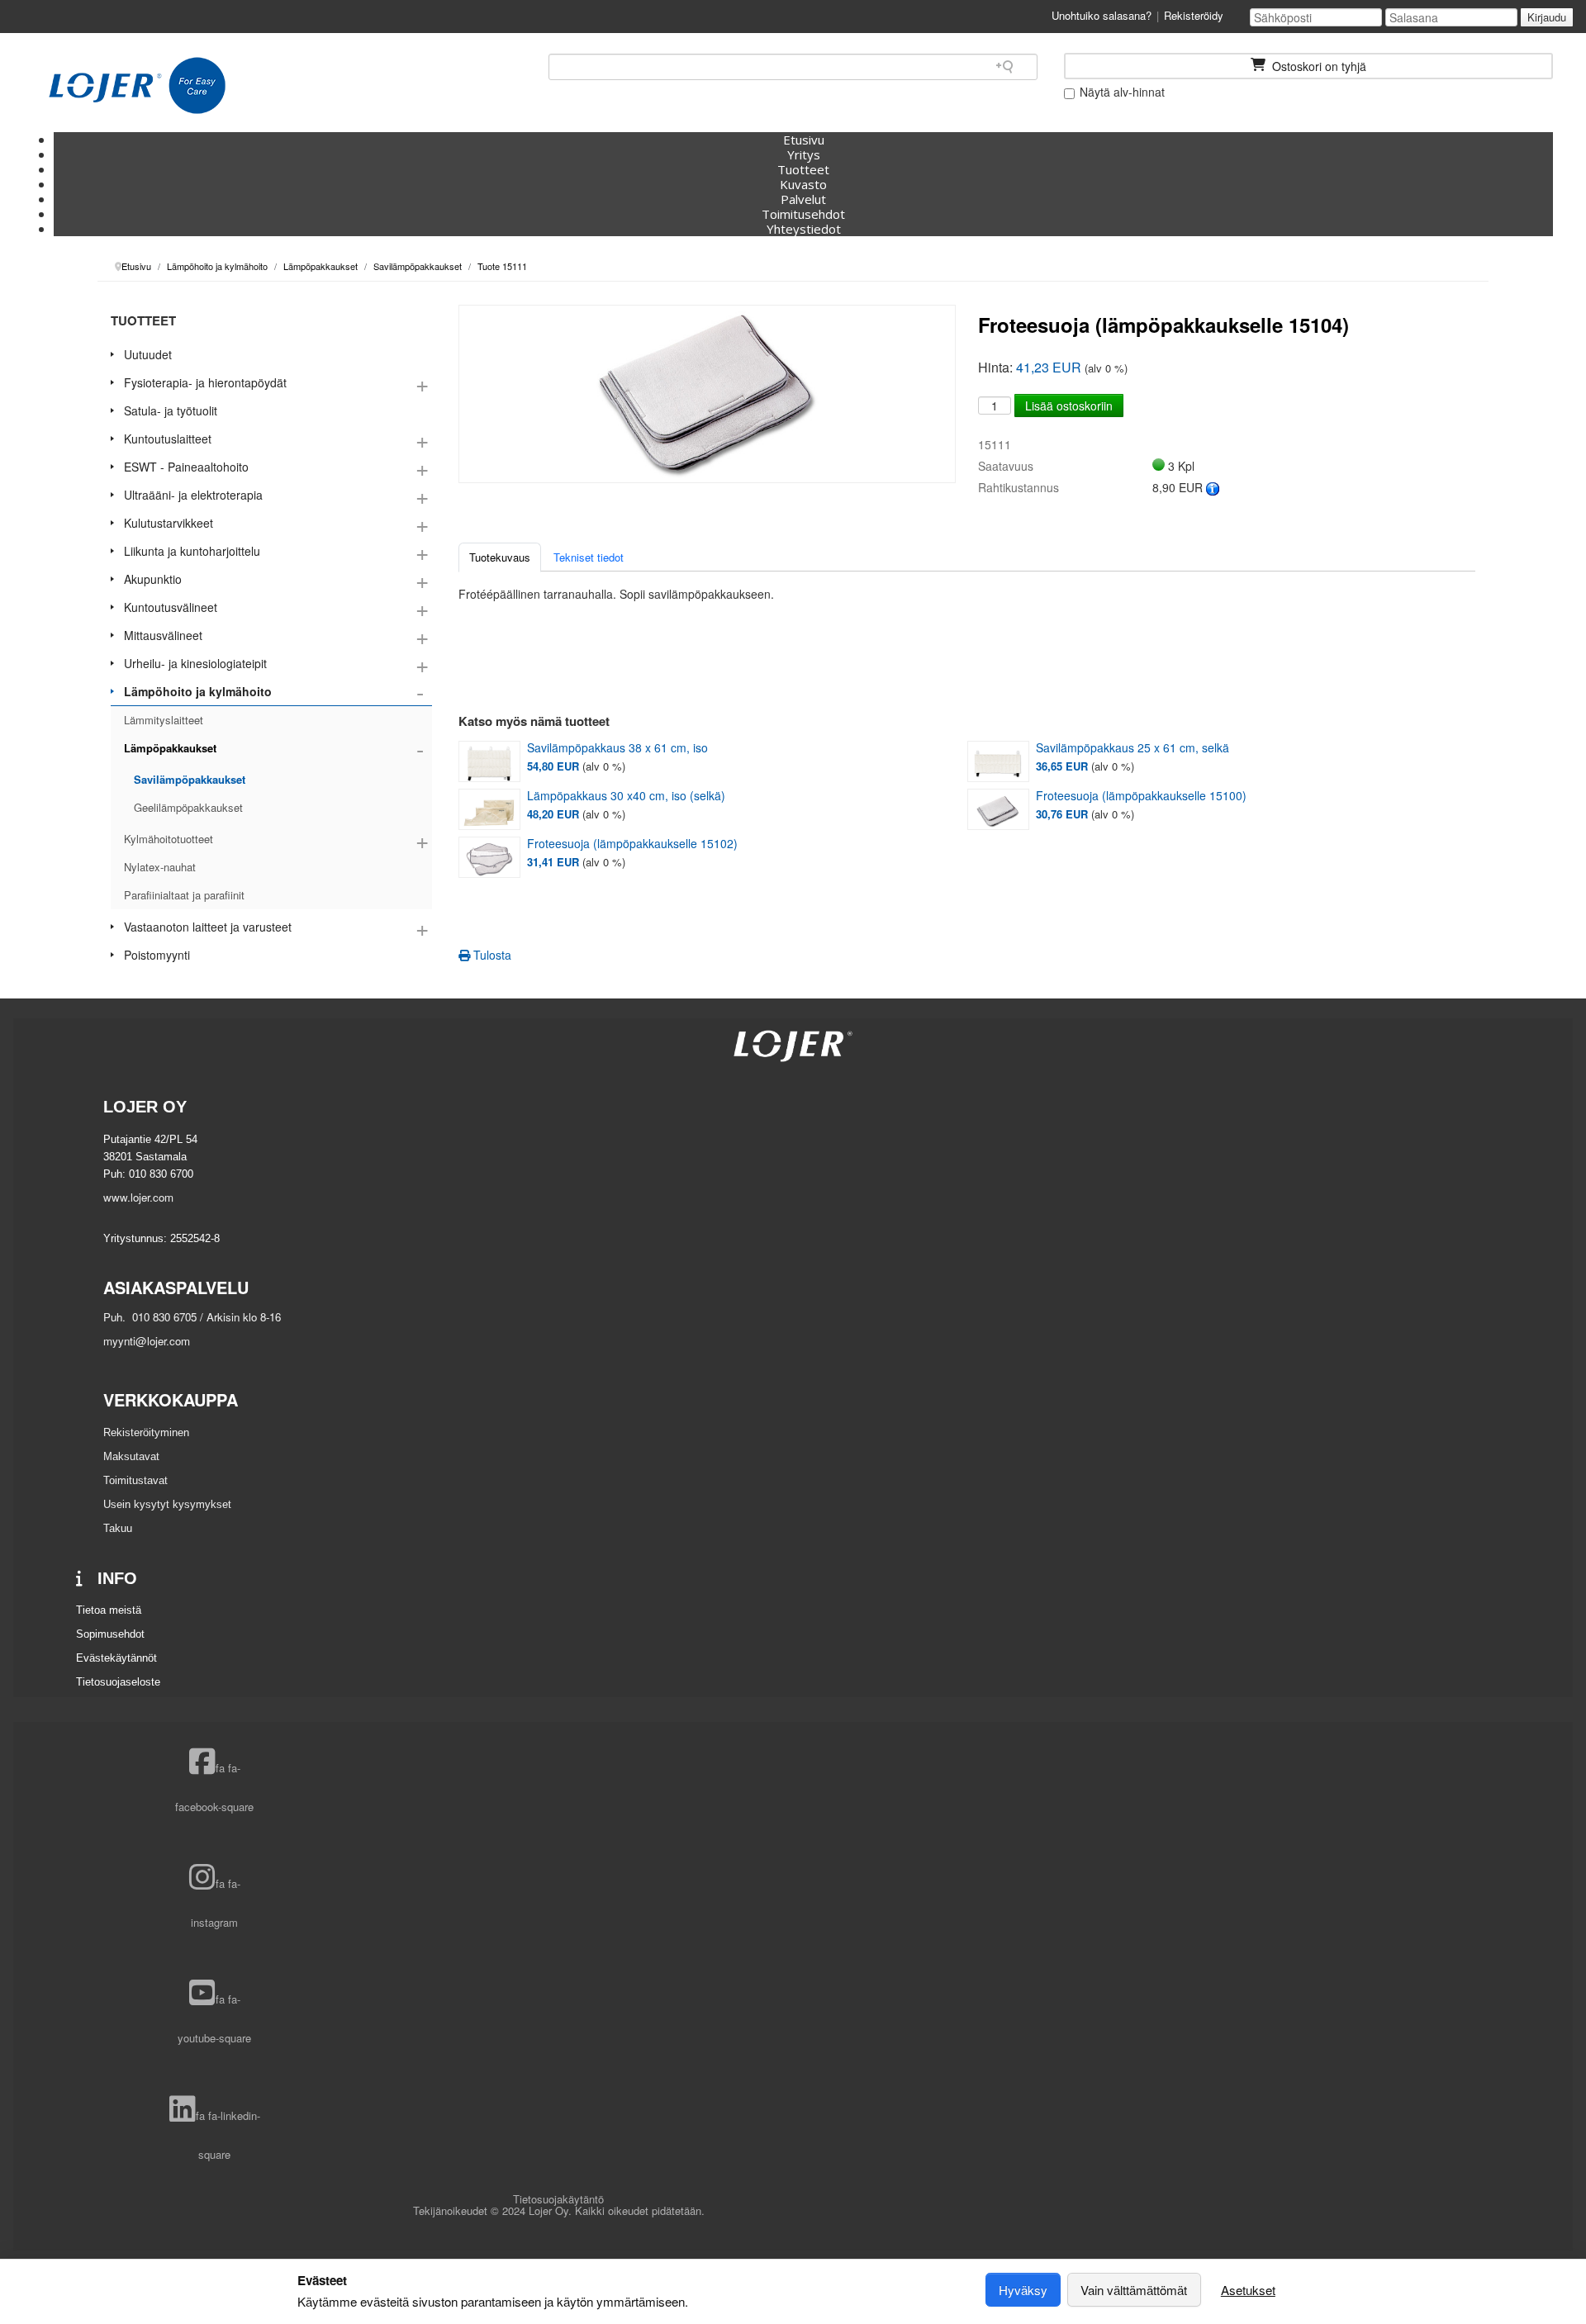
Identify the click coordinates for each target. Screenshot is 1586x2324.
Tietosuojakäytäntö (558, 2199)
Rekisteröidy (1194, 15)
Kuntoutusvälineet (171, 607)
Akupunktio (153, 579)
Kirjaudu (1547, 17)
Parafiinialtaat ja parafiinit (184, 895)
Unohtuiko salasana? (1102, 15)
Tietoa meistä (109, 1610)
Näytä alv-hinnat (1121, 92)
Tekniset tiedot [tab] (589, 557)
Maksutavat (131, 1456)
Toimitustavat (135, 1480)
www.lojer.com (138, 1197)
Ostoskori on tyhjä (1318, 66)
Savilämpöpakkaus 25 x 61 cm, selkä (1133, 748)
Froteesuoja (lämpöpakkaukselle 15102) (632, 844)
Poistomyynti (157, 955)
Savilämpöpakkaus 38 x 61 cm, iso (617, 748)
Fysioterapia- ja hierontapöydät (205, 382)
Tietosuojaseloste (118, 1682)
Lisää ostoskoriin (1069, 406)
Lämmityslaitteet (164, 720)
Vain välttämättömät (1134, 2290)
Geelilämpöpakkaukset (188, 807)
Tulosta (491, 955)
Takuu (118, 1528)
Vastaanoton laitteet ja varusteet (208, 927)
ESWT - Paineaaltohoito (186, 467)
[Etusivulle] (137, 86)
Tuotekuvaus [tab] (500, 557)
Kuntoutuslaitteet (168, 439)
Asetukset (1248, 2290)
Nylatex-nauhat (160, 867)
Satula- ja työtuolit (171, 410)
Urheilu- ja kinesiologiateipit (195, 663)
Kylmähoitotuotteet (169, 839)
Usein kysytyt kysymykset (167, 1504)
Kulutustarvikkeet (169, 523)
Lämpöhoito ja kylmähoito (198, 691)
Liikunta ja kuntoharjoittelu (192, 551)
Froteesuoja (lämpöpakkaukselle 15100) (1141, 796)
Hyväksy (1023, 2290)
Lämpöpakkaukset (170, 748)
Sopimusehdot (110, 1634)
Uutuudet (148, 354)
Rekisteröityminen (146, 1432)
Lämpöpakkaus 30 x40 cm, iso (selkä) (626, 796)
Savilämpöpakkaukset (190, 779)
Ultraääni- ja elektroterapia (193, 495)
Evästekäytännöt (116, 1658)
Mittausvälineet (163, 635)
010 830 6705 (163, 1317)
